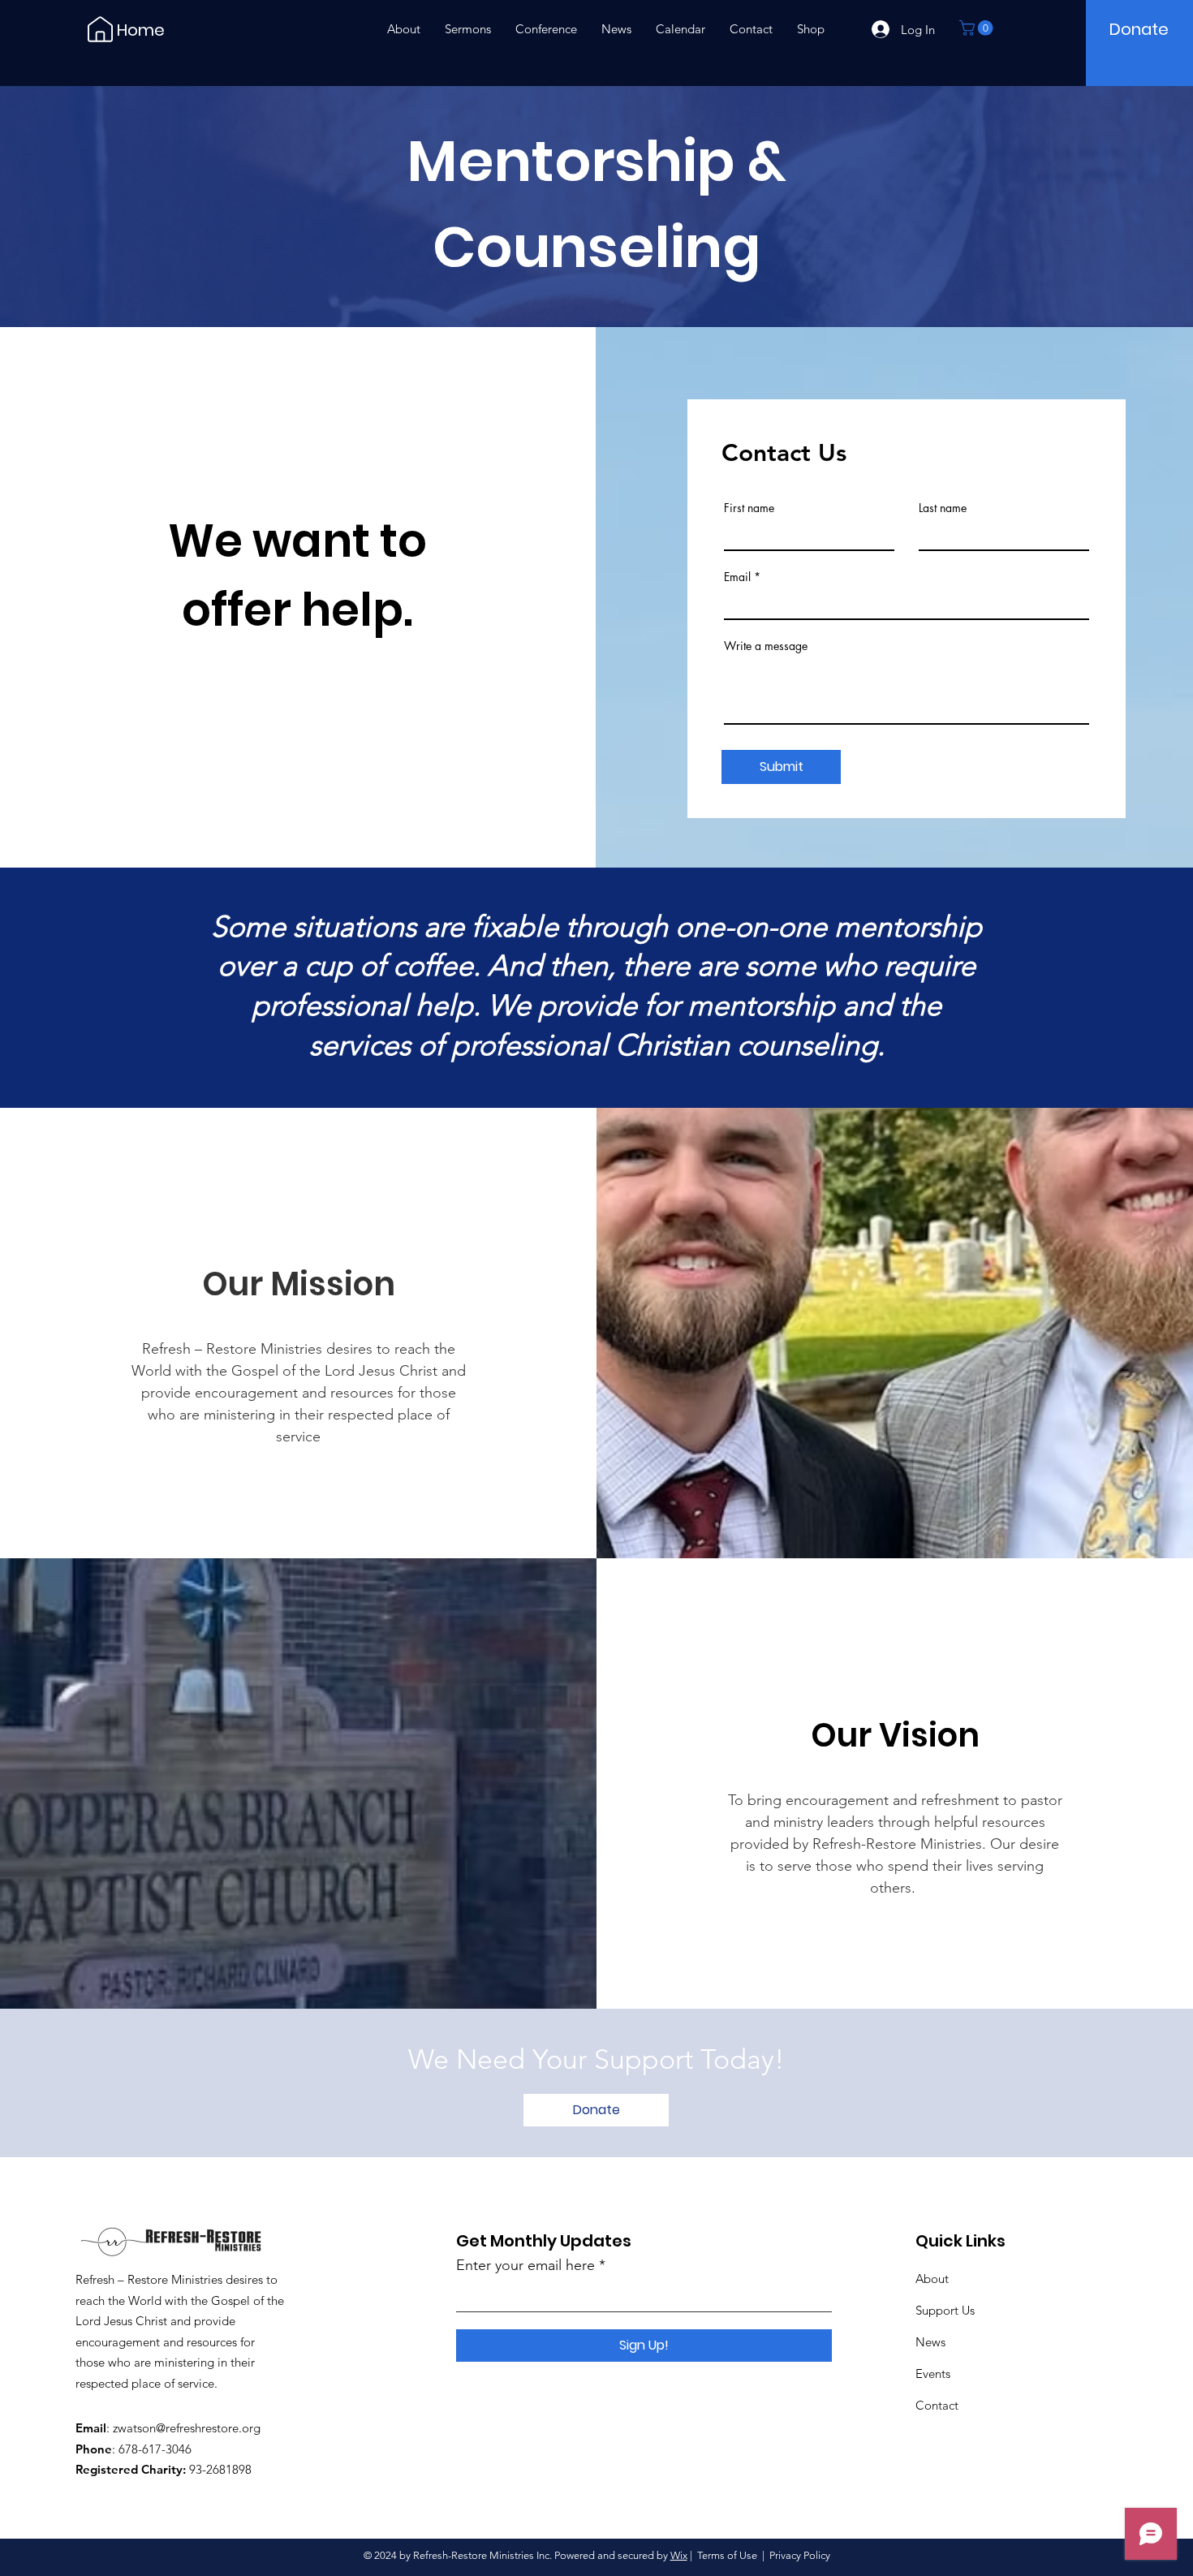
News (930, 2342)
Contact (937, 2405)
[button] (978, 28)
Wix (679, 2555)
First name (749, 508)
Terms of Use (727, 2555)
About (932, 2279)
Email (737, 577)
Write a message (766, 646)
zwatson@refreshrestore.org (187, 2428)
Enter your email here (525, 2265)
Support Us (945, 2310)
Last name (943, 508)
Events (933, 2374)
